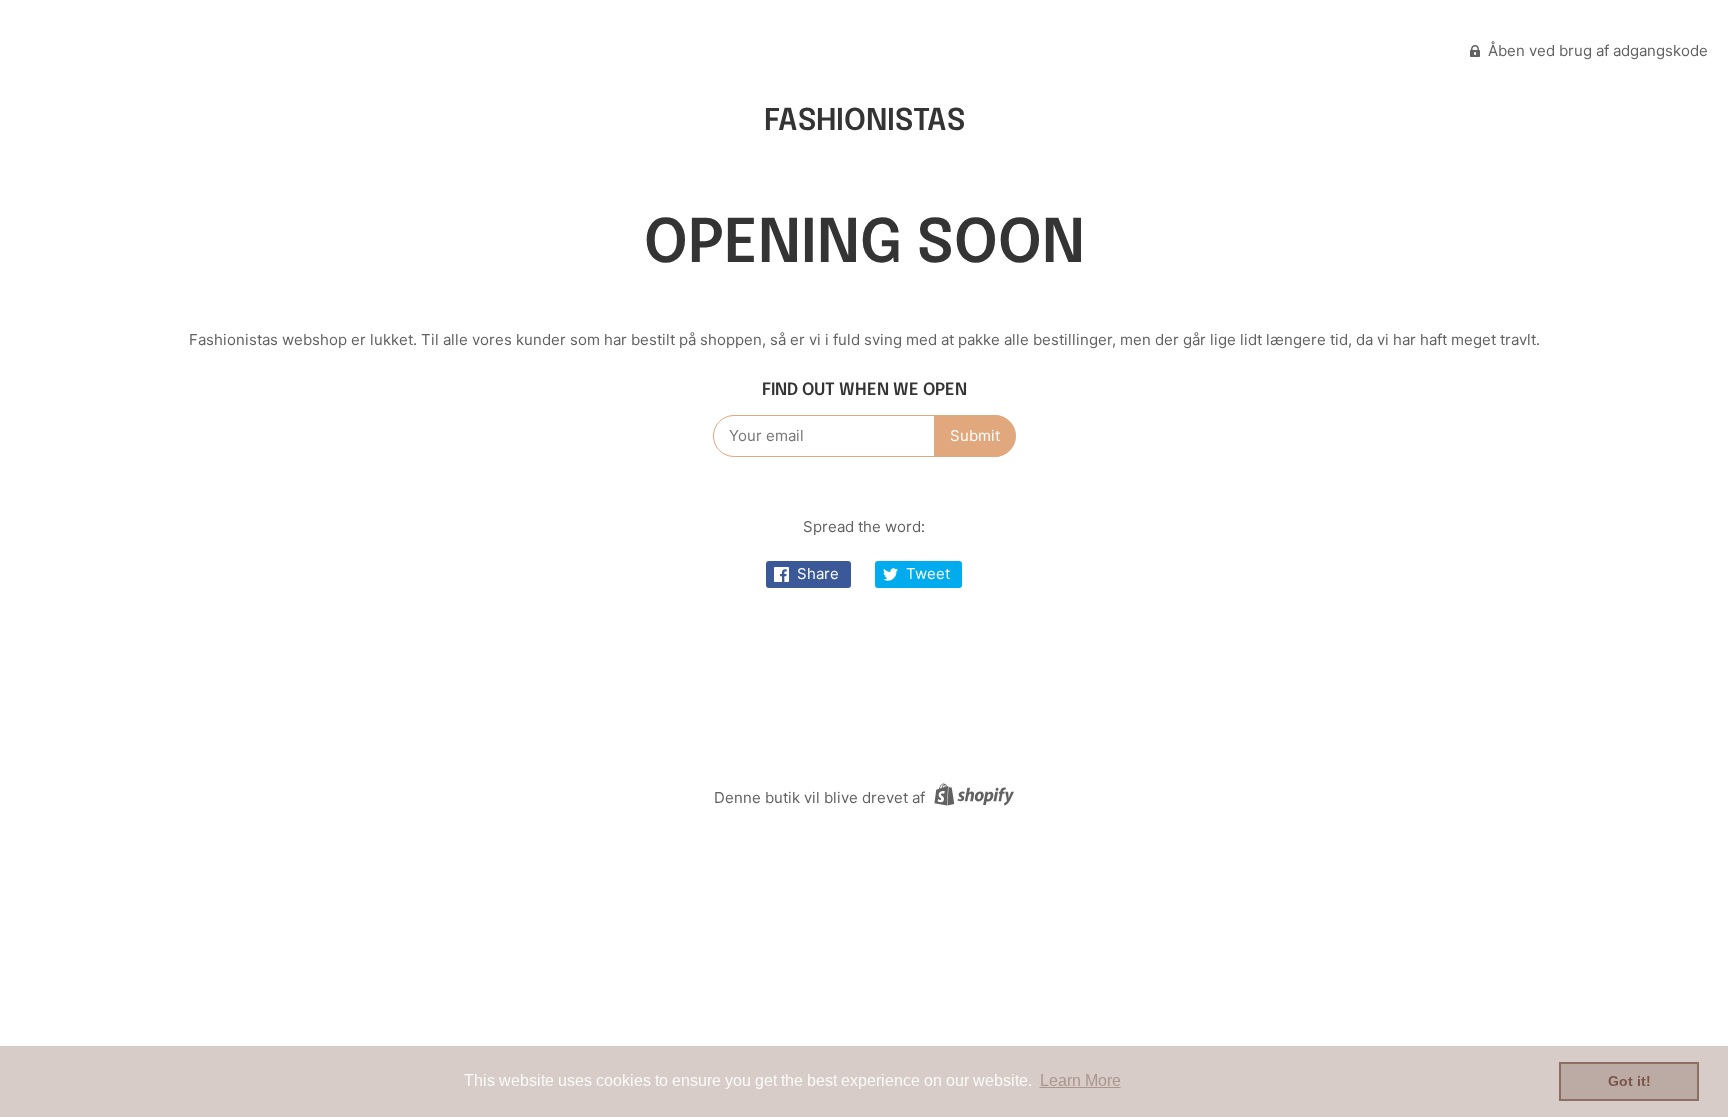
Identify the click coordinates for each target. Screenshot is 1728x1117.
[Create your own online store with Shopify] (971, 797)
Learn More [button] (1080, 1080)
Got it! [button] (1629, 1081)
